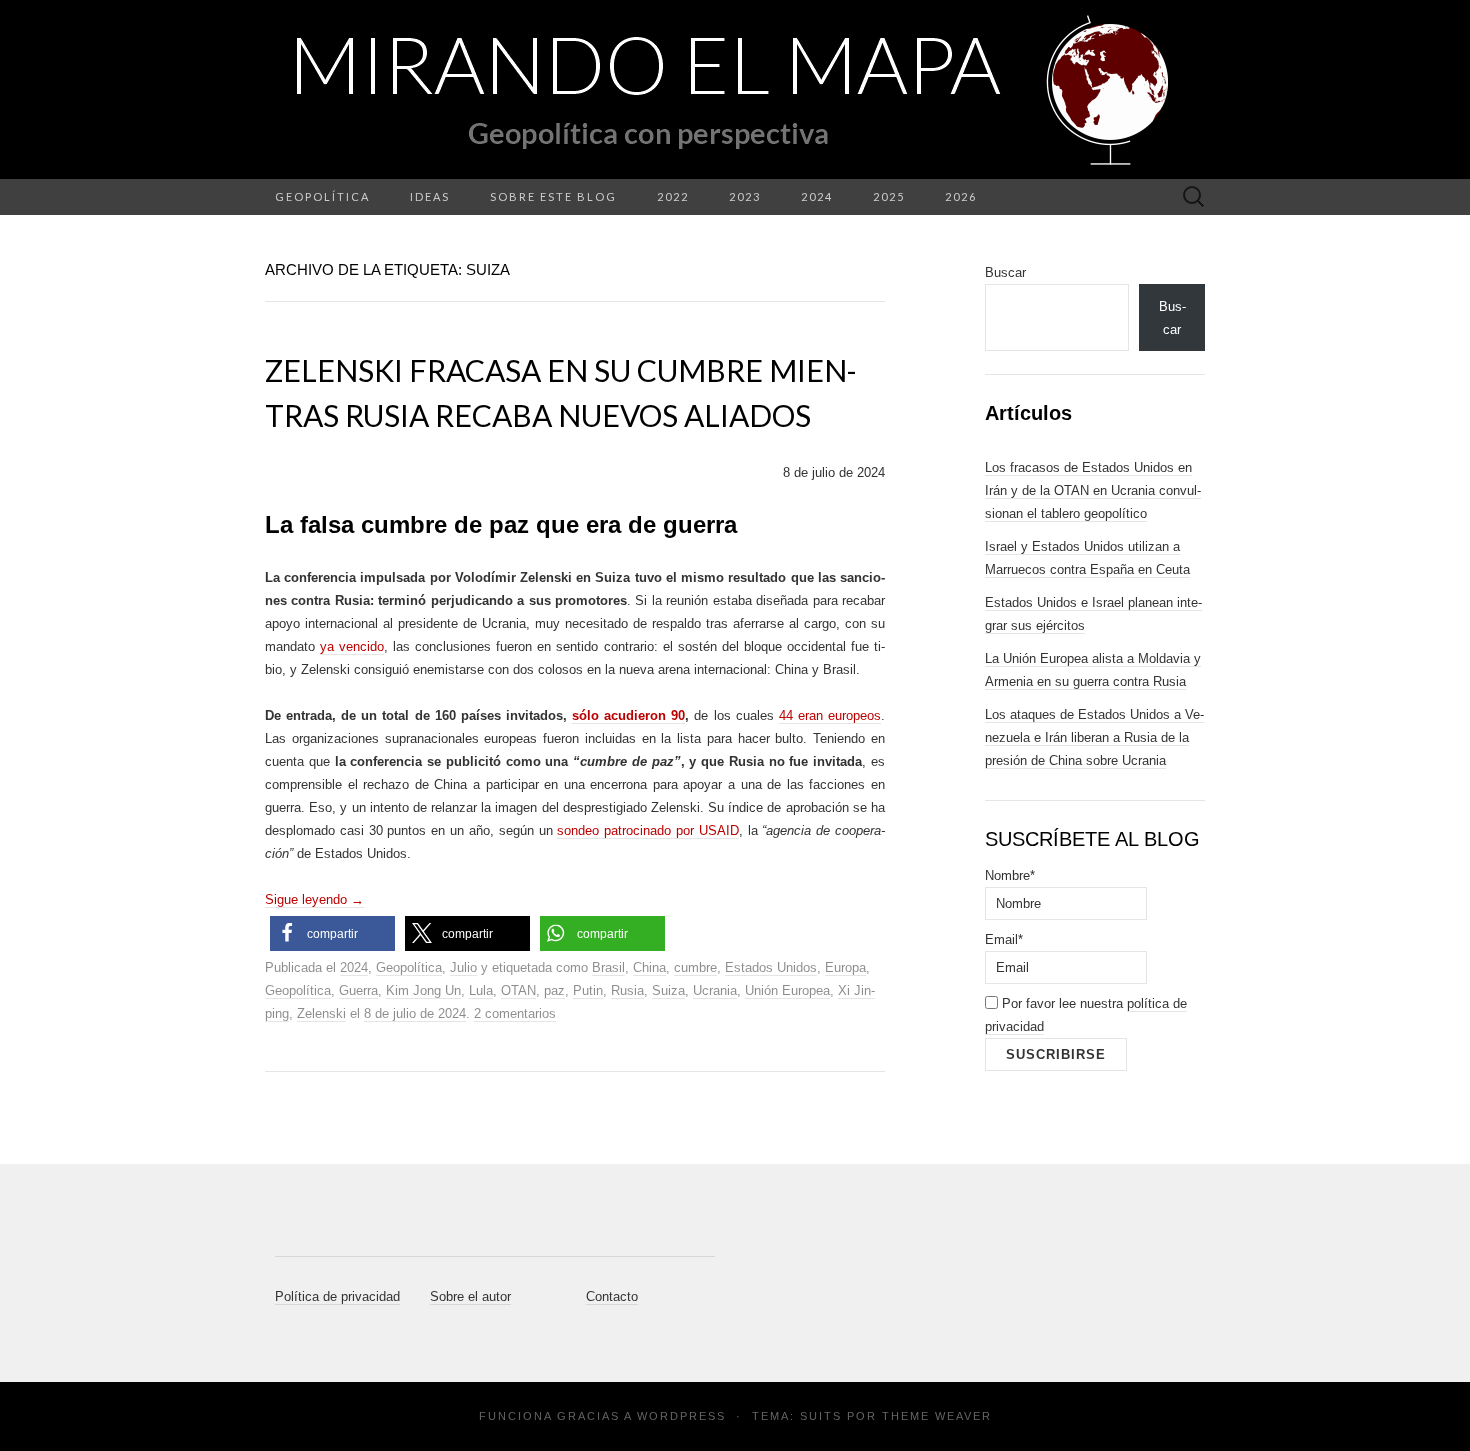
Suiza (668, 990)
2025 (889, 196)
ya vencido (352, 646)
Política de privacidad (337, 1296)
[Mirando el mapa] (735, 89)
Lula (481, 990)
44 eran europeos (830, 715)
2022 (673, 196)
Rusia (627, 990)
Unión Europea (787, 990)
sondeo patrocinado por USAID (647, 830)
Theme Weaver (937, 1416)
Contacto (612, 1296)
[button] (332, 933)
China (649, 967)
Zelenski (321, 1013)
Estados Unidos (771, 967)
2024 (817, 196)
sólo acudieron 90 (628, 715)
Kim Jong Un (423, 990)
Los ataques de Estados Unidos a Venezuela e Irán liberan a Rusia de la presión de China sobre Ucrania (1094, 737)
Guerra (358, 990)
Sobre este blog (553, 196)
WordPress (681, 1416)
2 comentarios (515, 1013)
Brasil (608, 967)
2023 (745, 196)
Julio (463, 967)
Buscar (1005, 272)
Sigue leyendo (314, 899)
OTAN (518, 990)
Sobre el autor (470, 1296)
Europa (845, 967)
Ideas (430, 196)
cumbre (695, 967)
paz (554, 990)
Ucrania (715, 990)
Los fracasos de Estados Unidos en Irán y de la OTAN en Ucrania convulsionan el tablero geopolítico (1093, 490)
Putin (588, 990)
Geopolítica (322, 196)
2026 (961, 196)
